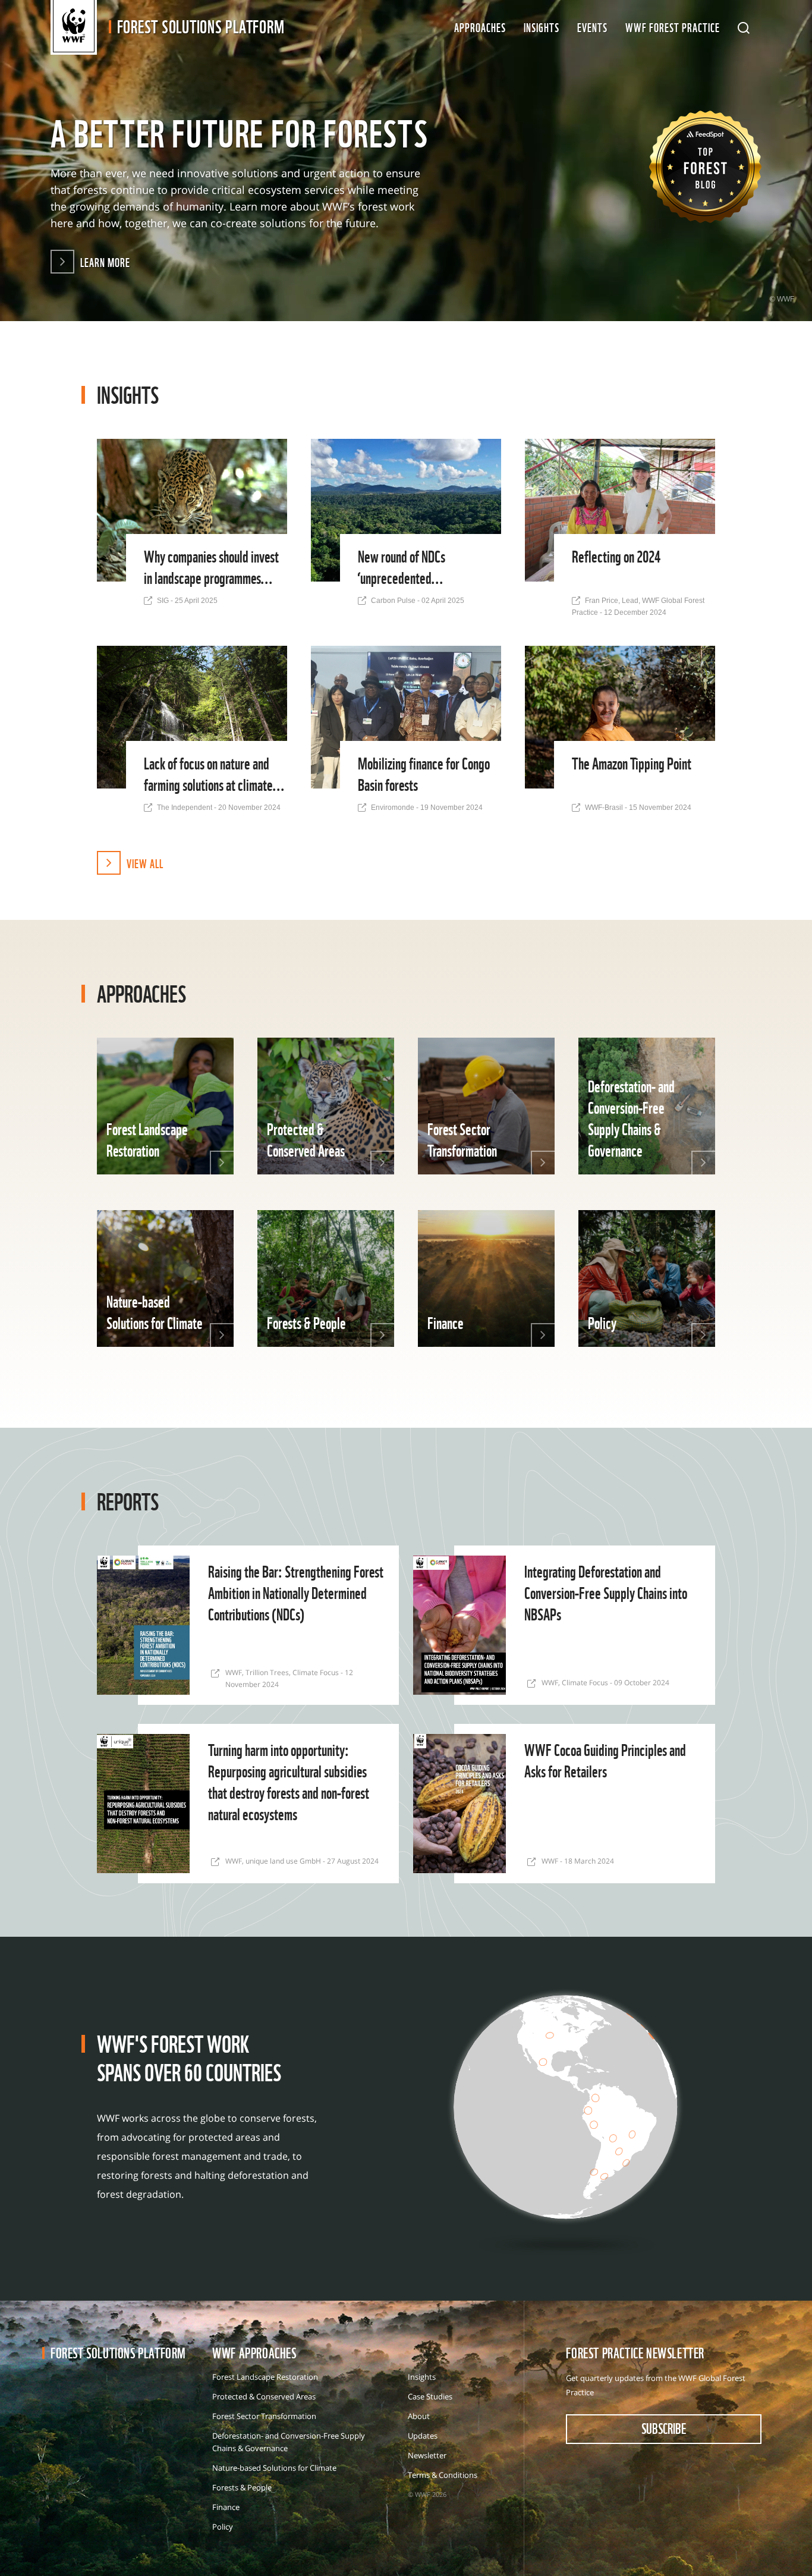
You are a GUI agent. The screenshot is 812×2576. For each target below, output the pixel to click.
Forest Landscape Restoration (265, 2377)
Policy (223, 2527)
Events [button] (592, 27)
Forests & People (242, 2487)
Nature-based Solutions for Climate (274, 2468)
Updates (423, 2436)
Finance (226, 2507)
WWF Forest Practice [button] (673, 27)
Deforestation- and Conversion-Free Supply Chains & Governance (289, 2442)
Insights (542, 27)
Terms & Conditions (443, 2475)
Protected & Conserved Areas (264, 2396)
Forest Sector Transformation (264, 2416)
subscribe (664, 2428)
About (419, 2416)
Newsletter (427, 2455)
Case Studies (430, 2396)
